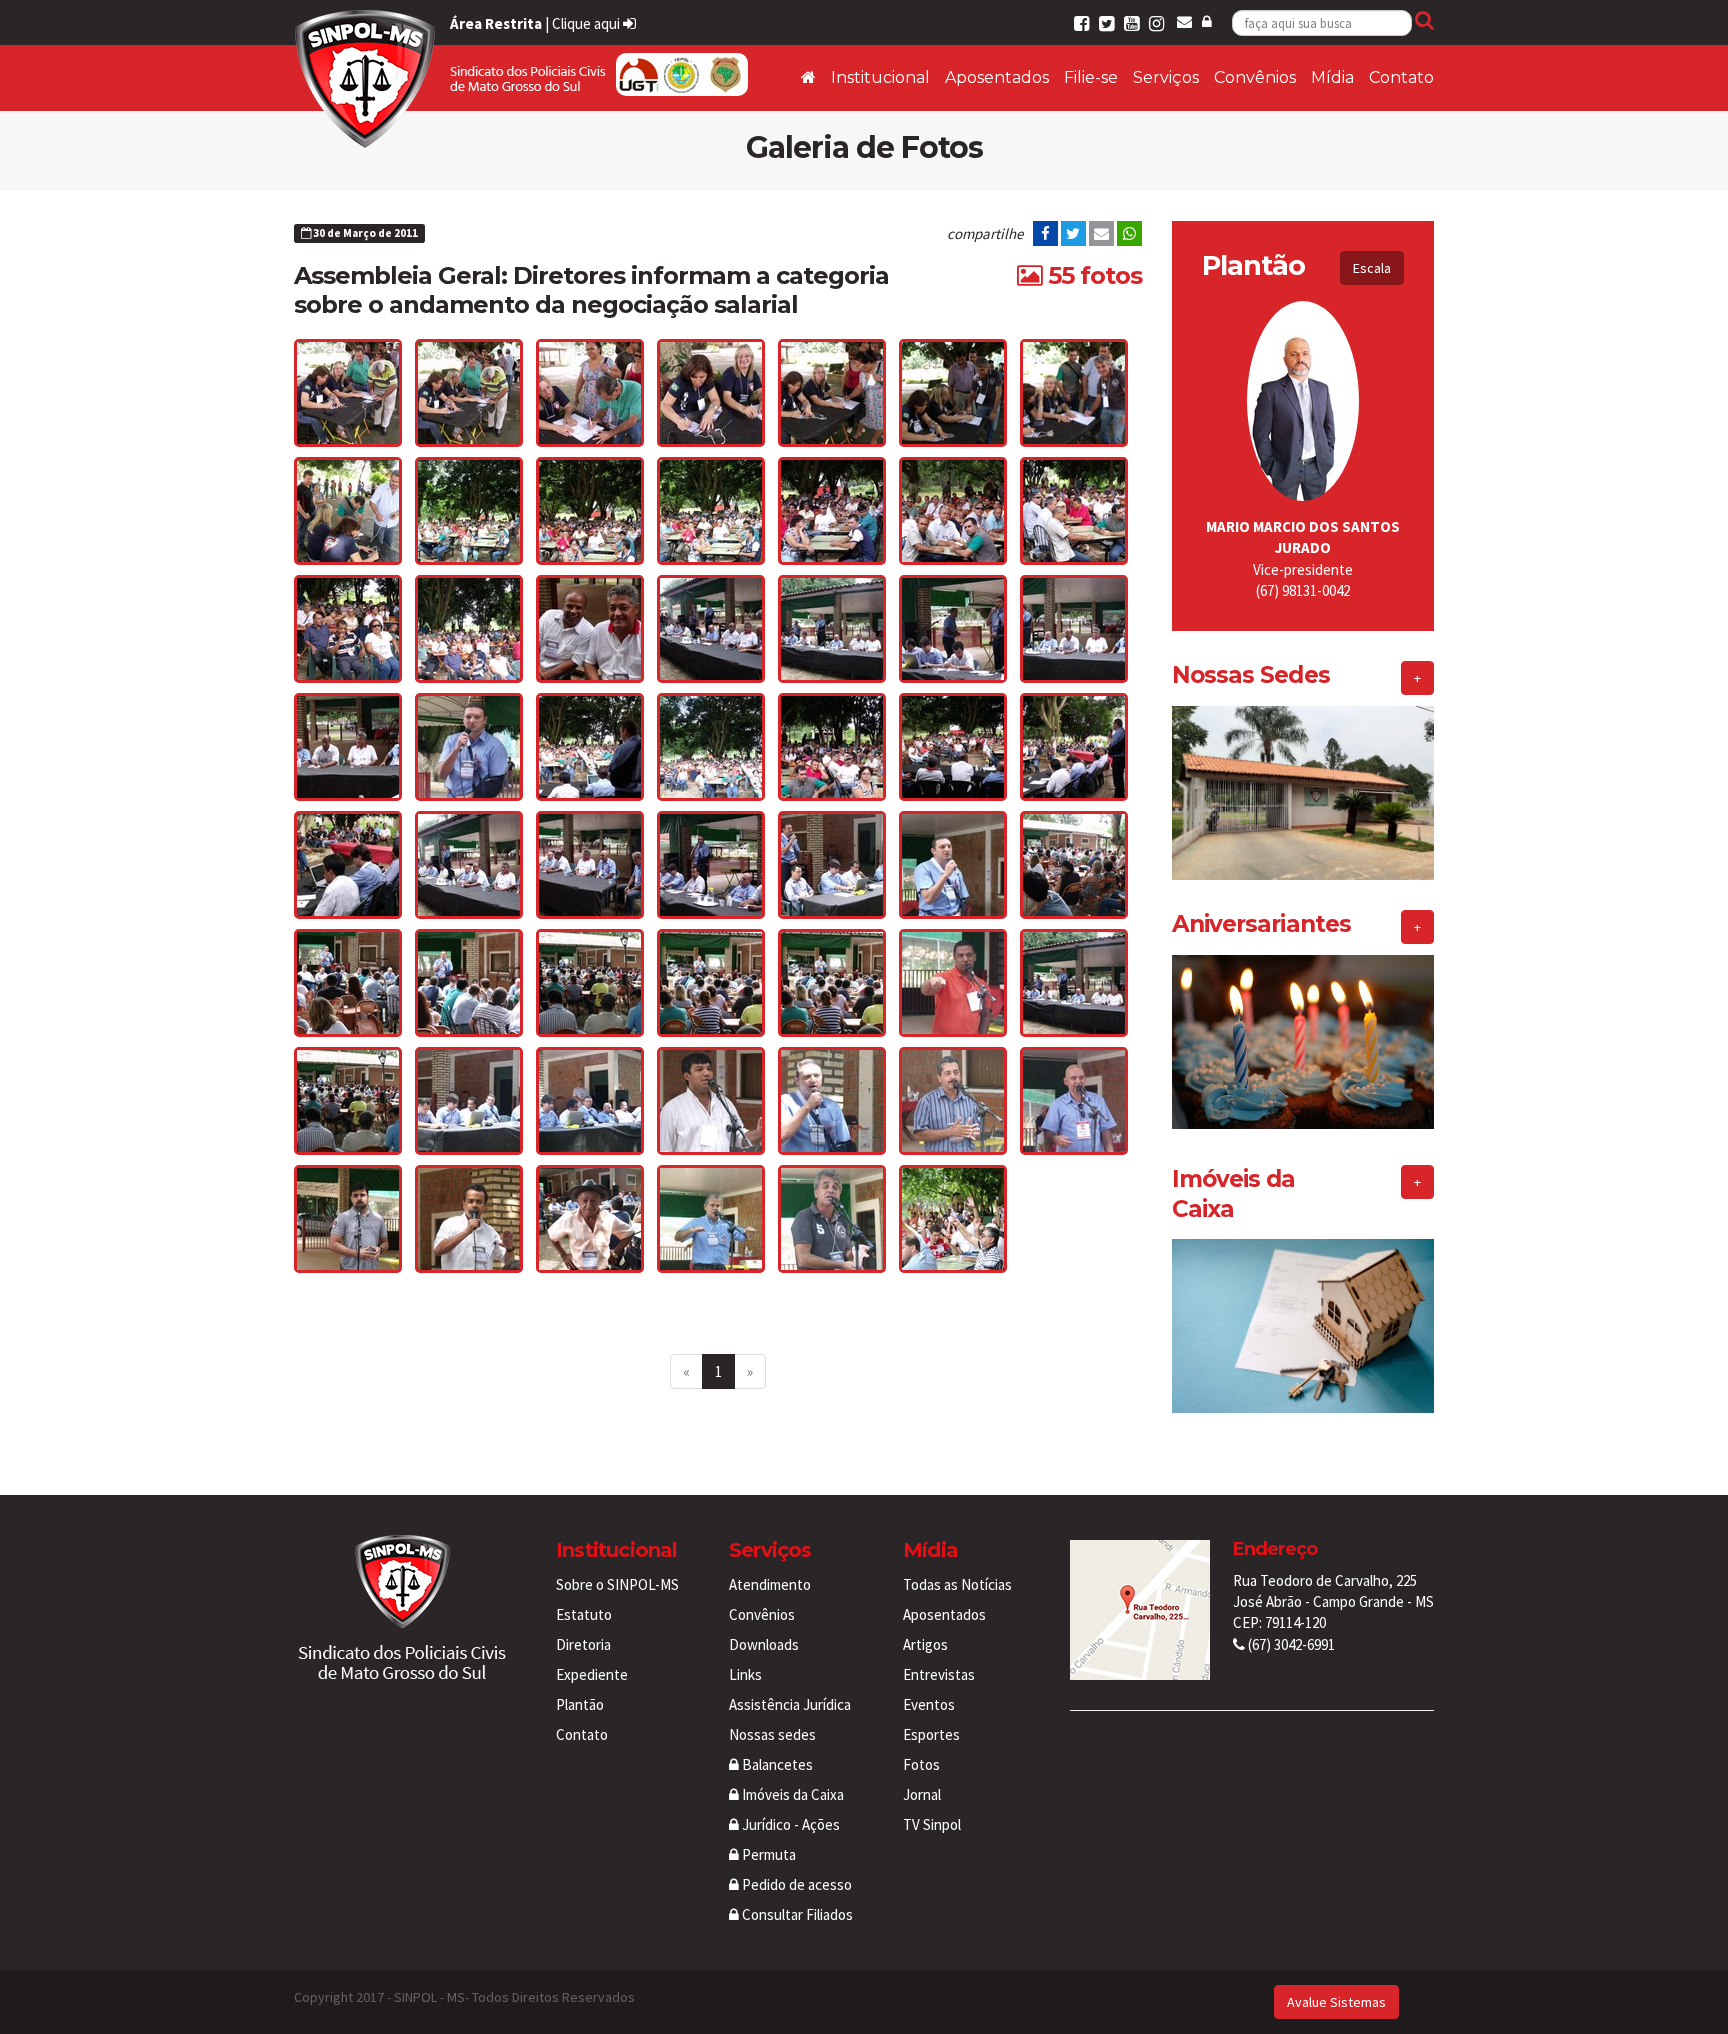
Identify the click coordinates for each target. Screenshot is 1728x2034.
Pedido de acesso (795, 1884)
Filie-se (1091, 77)
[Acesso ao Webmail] (1184, 21)
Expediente (592, 1674)
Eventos (929, 1704)
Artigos (925, 1644)
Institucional (880, 77)
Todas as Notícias (957, 1584)
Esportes (931, 1734)
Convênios (1255, 77)
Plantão (580, 1704)
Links (745, 1674)
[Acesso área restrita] (1207, 21)
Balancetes (776, 1764)
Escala (1372, 268)
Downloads (764, 1644)
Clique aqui (587, 23)
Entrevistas (939, 1674)
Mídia (1332, 77)
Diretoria (583, 1644)
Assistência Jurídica (790, 1704)
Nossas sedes (772, 1734)
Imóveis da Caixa (791, 1794)
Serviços (1166, 77)
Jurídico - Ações (789, 1824)
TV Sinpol (932, 1824)
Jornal (922, 1794)
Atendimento (770, 1584)
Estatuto (584, 1614)
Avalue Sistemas (1336, 2002)
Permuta (767, 1854)
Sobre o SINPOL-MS (617, 1584)
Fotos (921, 1764)
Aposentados (997, 77)
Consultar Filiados (796, 1914)
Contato (1401, 77)
